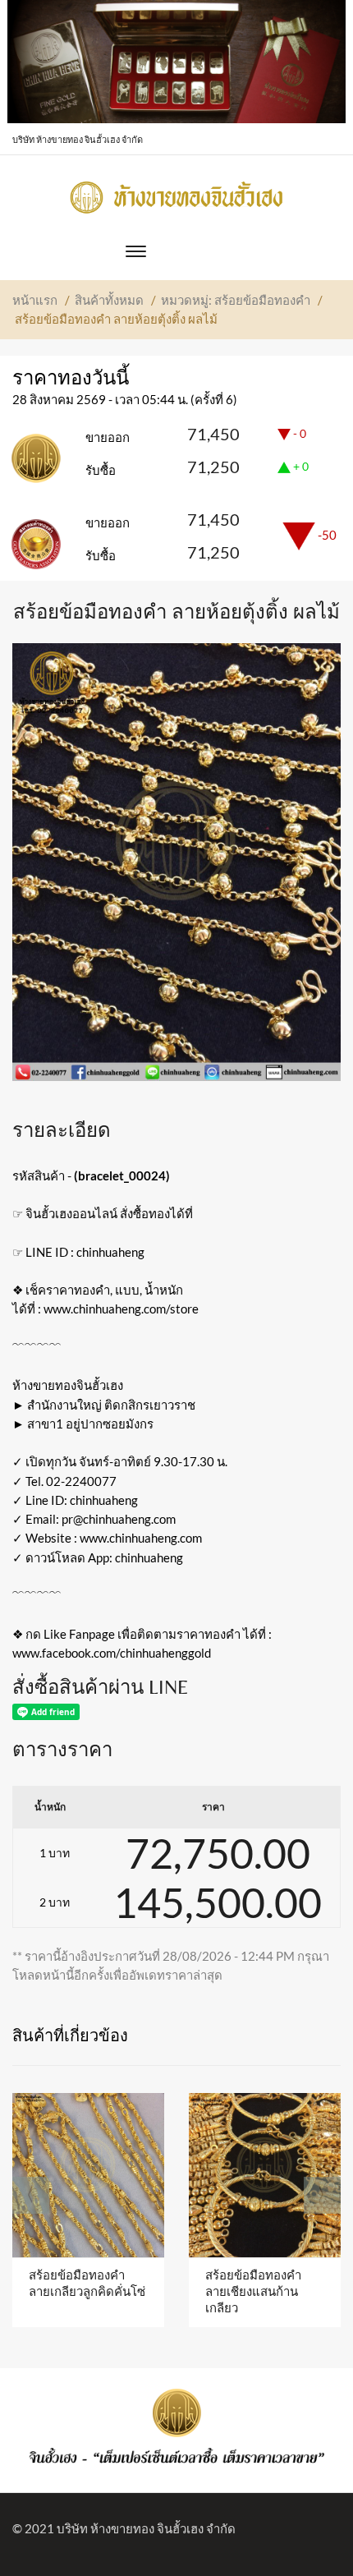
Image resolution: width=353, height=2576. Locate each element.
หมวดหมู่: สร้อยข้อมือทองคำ (236, 300)
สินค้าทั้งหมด (109, 300)
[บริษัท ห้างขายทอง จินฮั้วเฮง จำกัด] (176, 193)
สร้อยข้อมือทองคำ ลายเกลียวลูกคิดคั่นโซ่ (87, 2283)
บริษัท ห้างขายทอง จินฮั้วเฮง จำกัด (146, 2528)
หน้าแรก (35, 300)
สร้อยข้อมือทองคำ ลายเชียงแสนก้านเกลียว (253, 2291)
